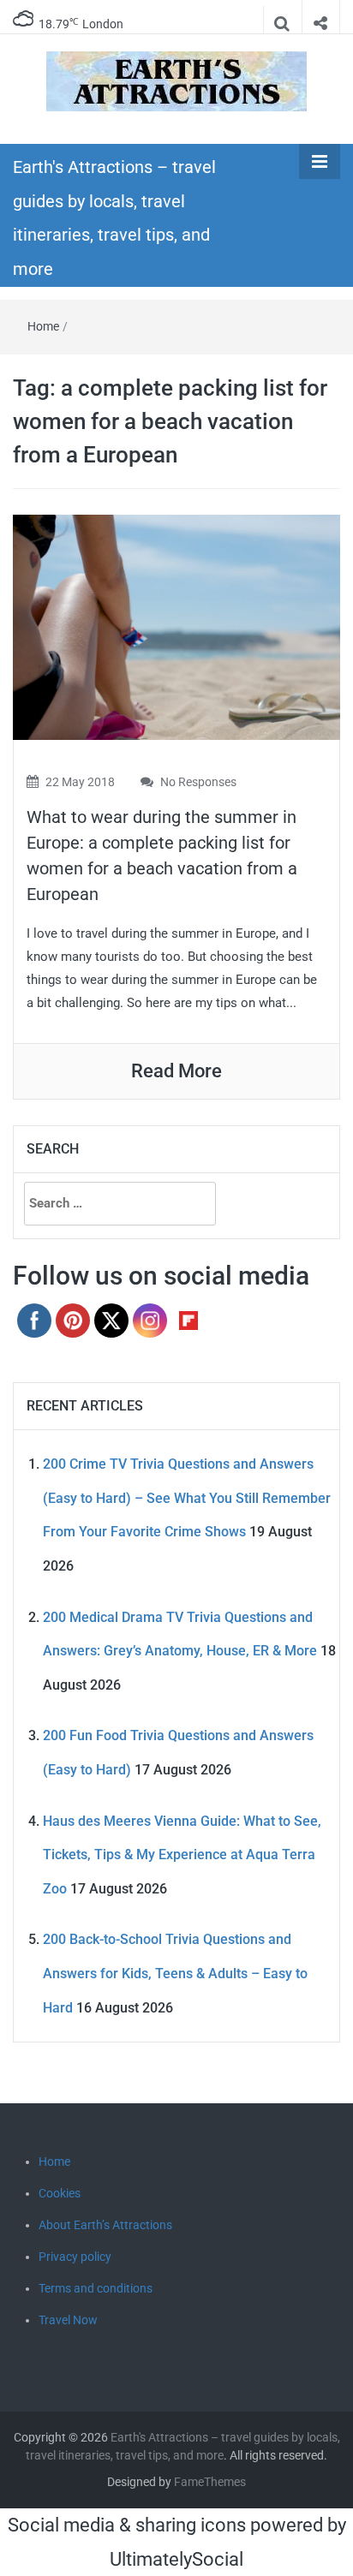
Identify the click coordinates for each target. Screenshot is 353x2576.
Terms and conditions (96, 2288)
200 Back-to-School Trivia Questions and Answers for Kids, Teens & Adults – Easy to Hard (175, 1973)
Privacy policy (75, 2257)
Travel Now (68, 2320)
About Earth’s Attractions (105, 2225)
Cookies (60, 2193)
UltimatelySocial (176, 2559)
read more (176, 1071)
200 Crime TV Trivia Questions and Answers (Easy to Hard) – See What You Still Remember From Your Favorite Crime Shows (187, 1498)
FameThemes (210, 2482)
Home (43, 326)
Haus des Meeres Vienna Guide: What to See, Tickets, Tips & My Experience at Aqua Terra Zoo (182, 1855)
